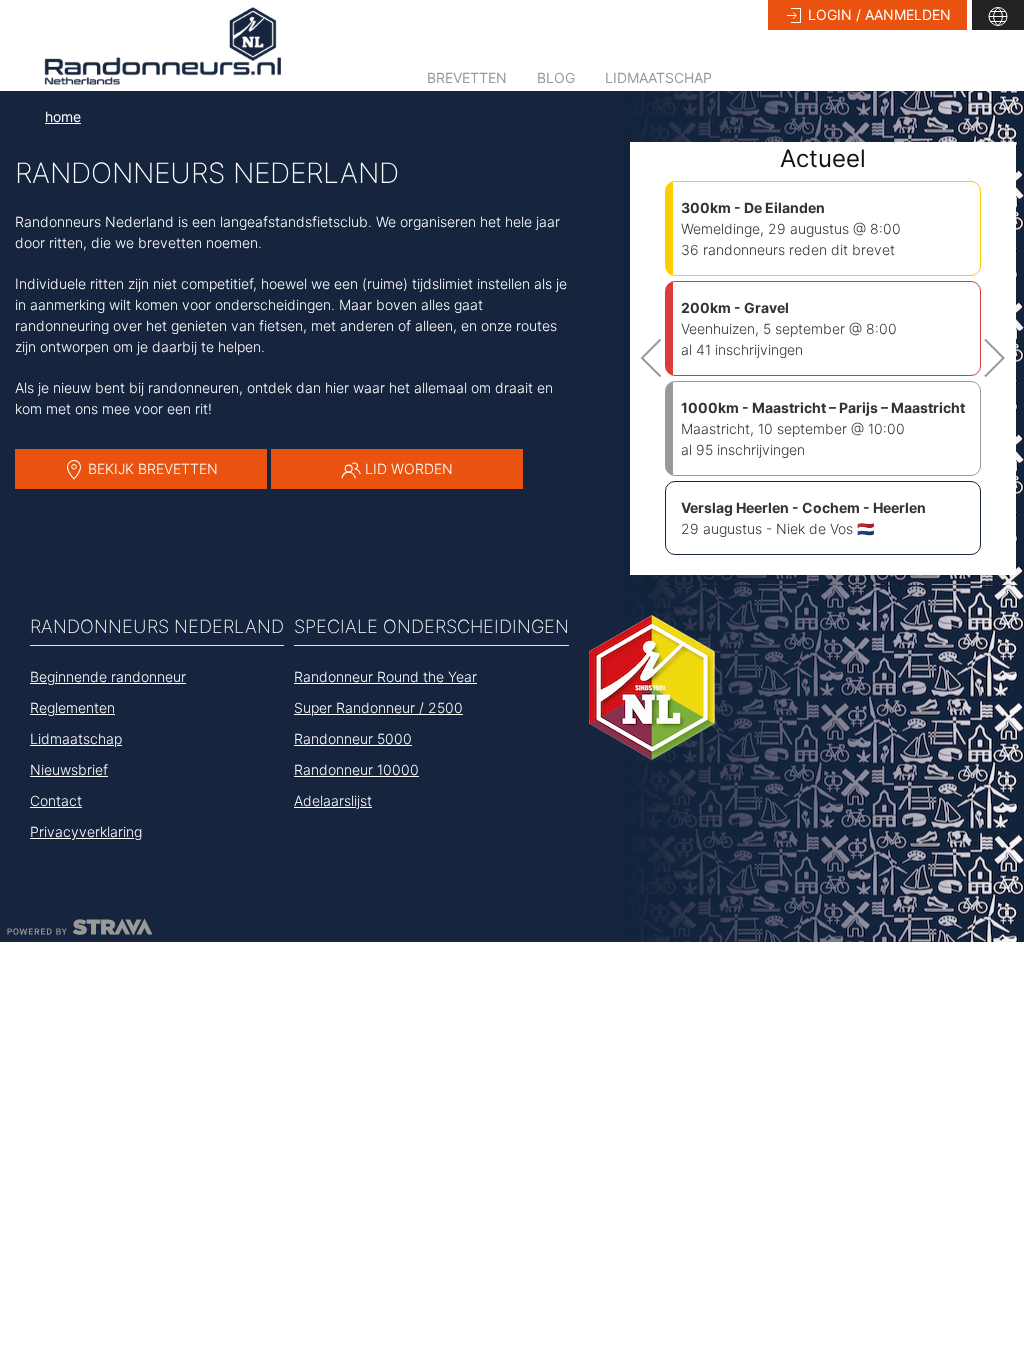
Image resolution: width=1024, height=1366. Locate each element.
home (63, 116)
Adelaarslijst (333, 800)
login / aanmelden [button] (877, 14)
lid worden (407, 468)
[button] (998, 15)
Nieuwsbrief (69, 769)
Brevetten (467, 77)
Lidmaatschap (658, 77)
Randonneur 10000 (356, 769)
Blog (556, 77)
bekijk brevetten (151, 468)
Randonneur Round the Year (385, 676)
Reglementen (72, 707)
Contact (56, 800)
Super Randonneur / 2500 (378, 707)
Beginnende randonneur (108, 676)
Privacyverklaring (86, 831)
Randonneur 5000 (353, 738)
